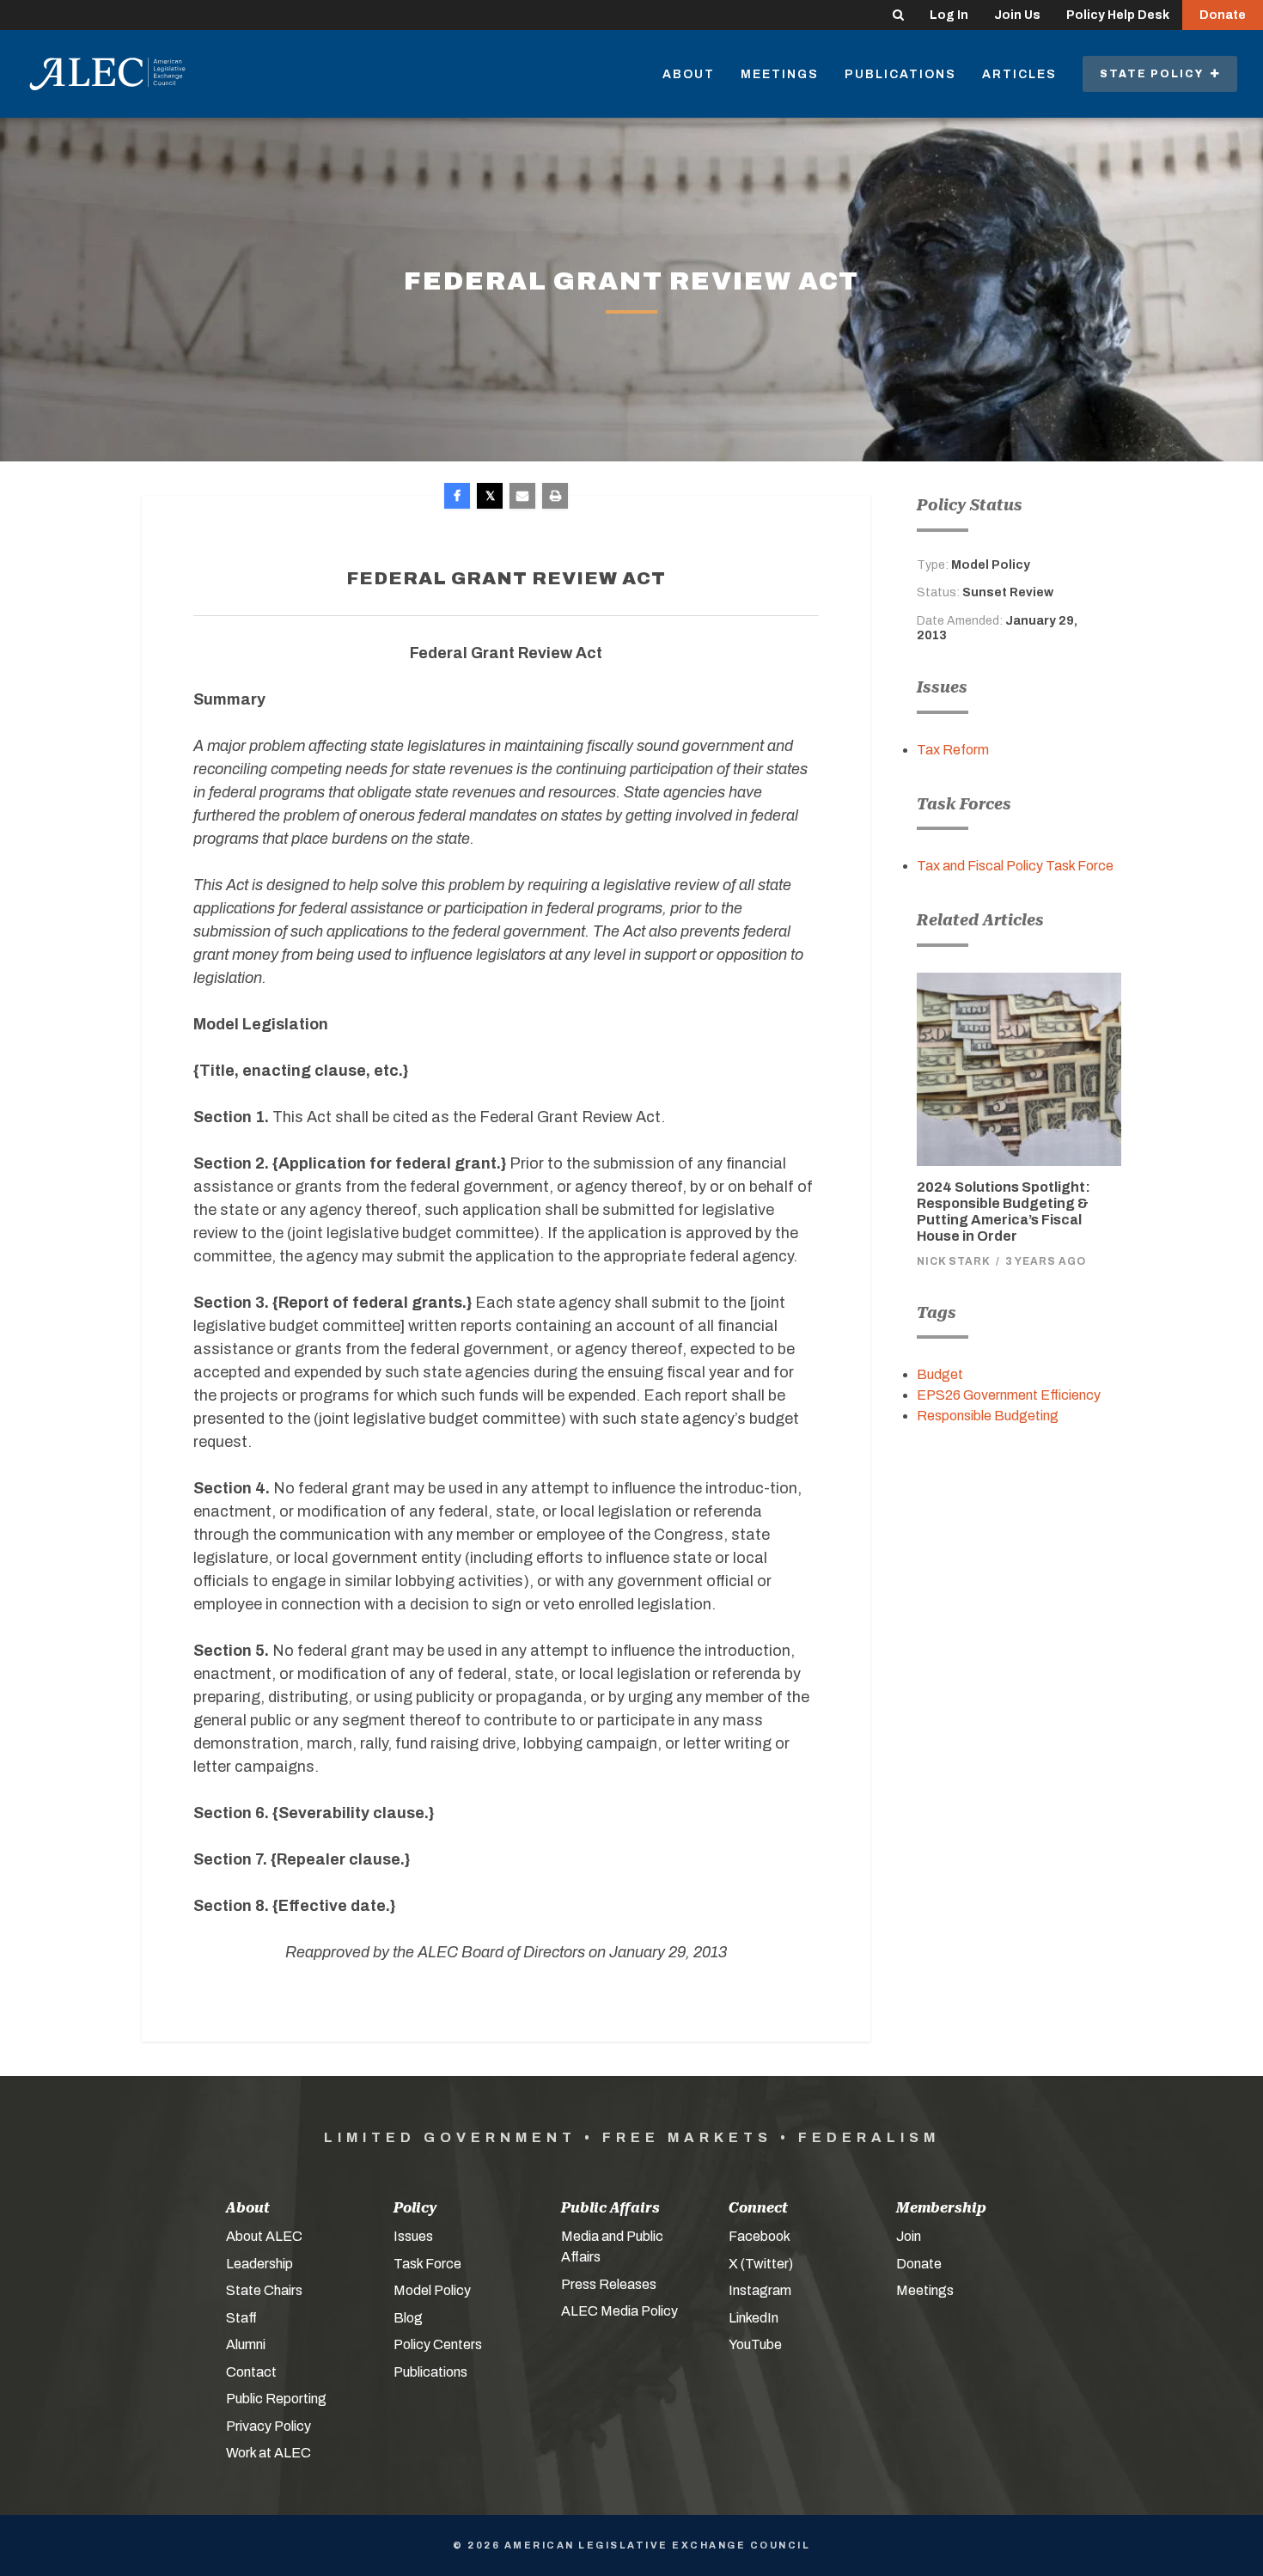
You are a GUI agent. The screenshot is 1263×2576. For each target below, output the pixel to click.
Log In (949, 15)
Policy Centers (438, 2344)
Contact (251, 2372)
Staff (241, 2318)
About (689, 74)
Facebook (760, 2236)
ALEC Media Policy (619, 2311)
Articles (1019, 74)
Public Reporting (276, 2399)
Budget (940, 1374)
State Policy (1155, 74)
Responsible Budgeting (988, 1416)
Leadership (259, 2264)
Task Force (427, 2264)
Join (909, 2236)
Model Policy (432, 2290)
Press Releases (609, 2284)
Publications (900, 74)
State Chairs (264, 2290)
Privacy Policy (268, 2426)
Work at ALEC (268, 2453)
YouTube (755, 2344)
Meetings (780, 74)
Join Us (1017, 15)
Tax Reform (953, 750)
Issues (413, 2236)
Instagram (760, 2290)
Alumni (246, 2344)
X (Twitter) (761, 2264)
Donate (1223, 15)
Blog (408, 2318)
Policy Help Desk (1118, 15)
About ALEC (264, 2236)
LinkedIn (754, 2318)
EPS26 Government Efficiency (1009, 1395)
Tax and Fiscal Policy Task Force (1015, 866)
